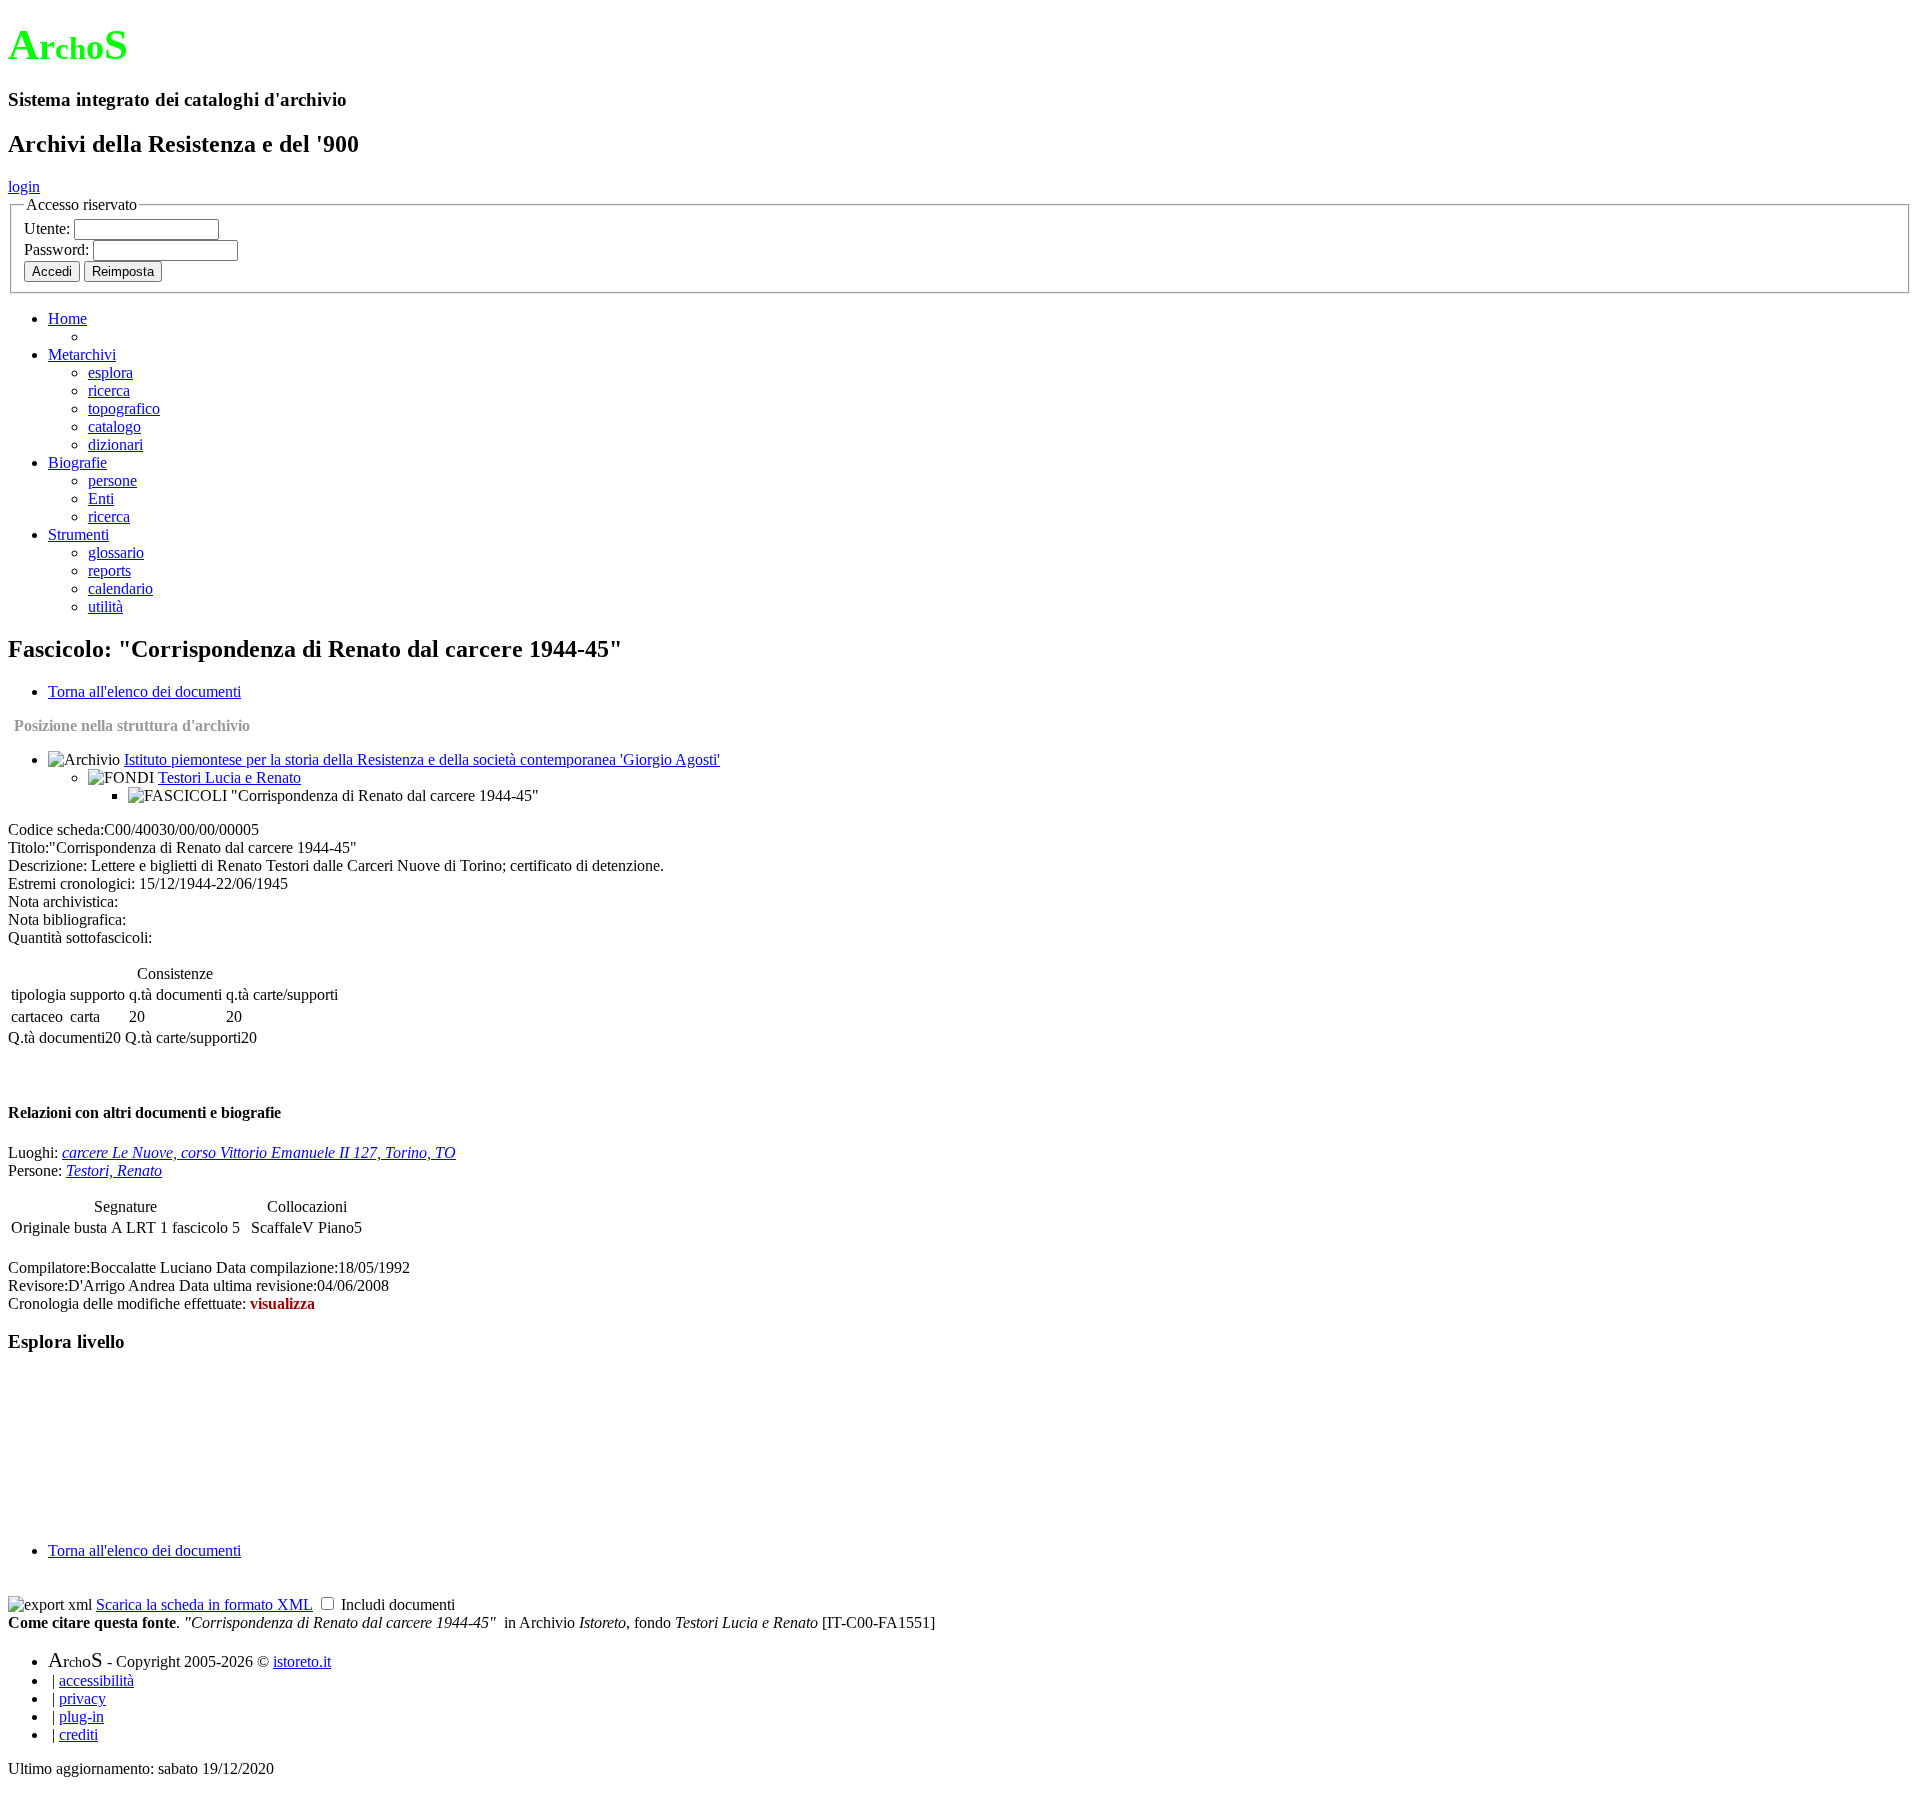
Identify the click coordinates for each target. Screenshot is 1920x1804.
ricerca (109, 390)
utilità (105, 606)
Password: (58, 249)
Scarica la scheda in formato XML (204, 1604)
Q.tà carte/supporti (183, 1037)
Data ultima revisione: (248, 1285)
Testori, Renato (114, 1170)
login (24, 186)
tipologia (38, 994)
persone (112, 480)
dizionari (115, 444)
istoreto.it (302, 1661)
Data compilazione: (277, 1267)
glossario (116, 552)
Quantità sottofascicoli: (80, 937)
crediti (78, 1734)
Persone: (37, 1170)
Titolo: (28, 847)
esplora (110, 372)
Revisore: (38, 1285)
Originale (42, 1227)
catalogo (114, 426)
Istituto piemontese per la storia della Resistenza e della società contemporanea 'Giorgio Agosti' (422, 759)
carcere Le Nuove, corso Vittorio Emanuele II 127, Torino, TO (259, 1152)
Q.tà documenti (56, 1037)
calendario (120, 588)
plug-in (81, 1716)
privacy (82, 1698)
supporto (97, 994)
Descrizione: (47, 865)
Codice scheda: (56, 829)
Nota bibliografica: (67, 919)
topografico (124, 408)
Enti (101, 498)
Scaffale (276, 1227)
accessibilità (96, 1680)
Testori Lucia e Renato (229, 777)
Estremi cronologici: (71, 883)
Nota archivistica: (63, 901)
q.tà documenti (175, 994)
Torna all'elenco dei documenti (144, 691)
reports (109, 570)
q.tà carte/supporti (282, 994)
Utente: (49, 228)
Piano (336, 1227)
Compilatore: (49, 1267)
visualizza (282, 1303)
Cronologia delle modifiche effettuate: (129, 1303)
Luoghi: (35, 1152)
